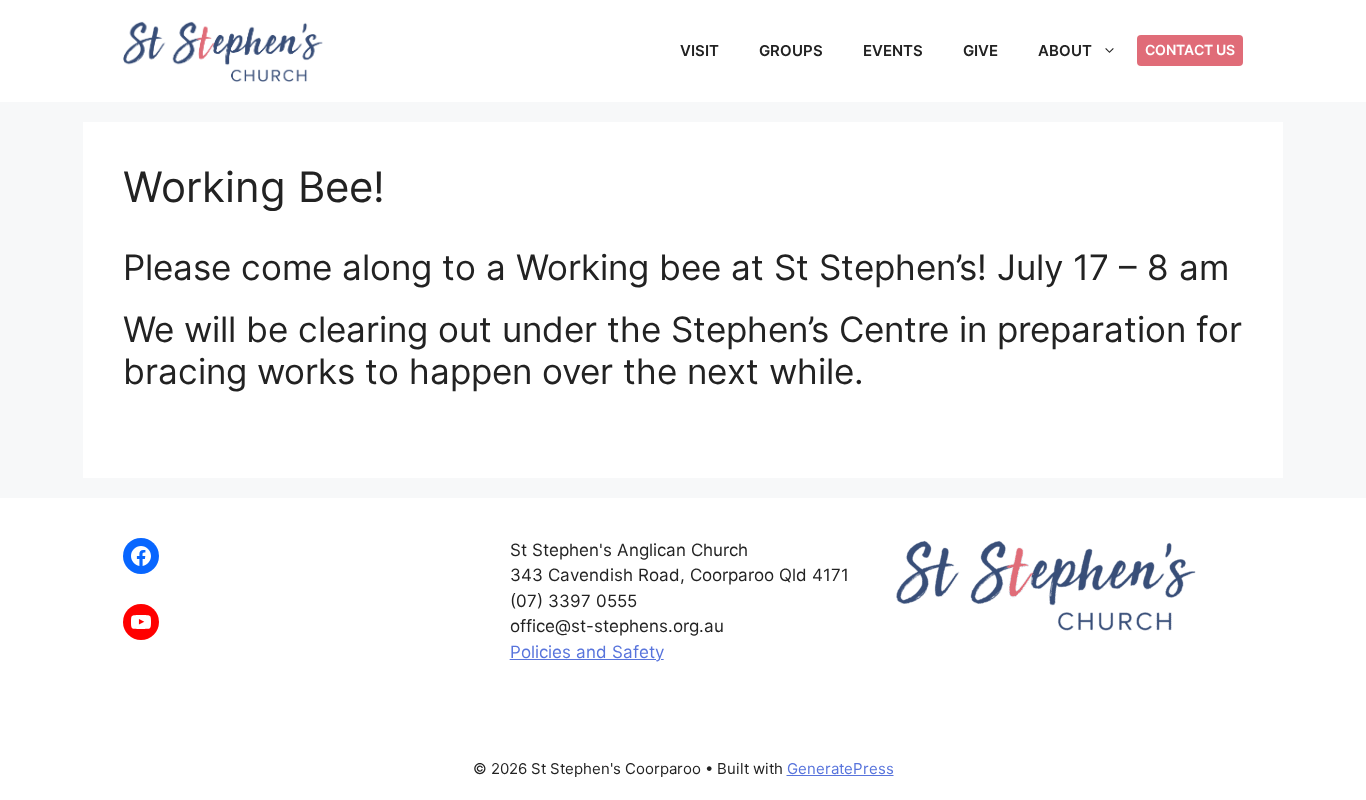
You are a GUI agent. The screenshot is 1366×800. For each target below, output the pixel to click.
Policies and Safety (587, 652)
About (1065, 50)
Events (893, 50)
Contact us (1190, 49)
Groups (791, 50)
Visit (699, 50)
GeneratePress (840, 768)
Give (980, 50)
